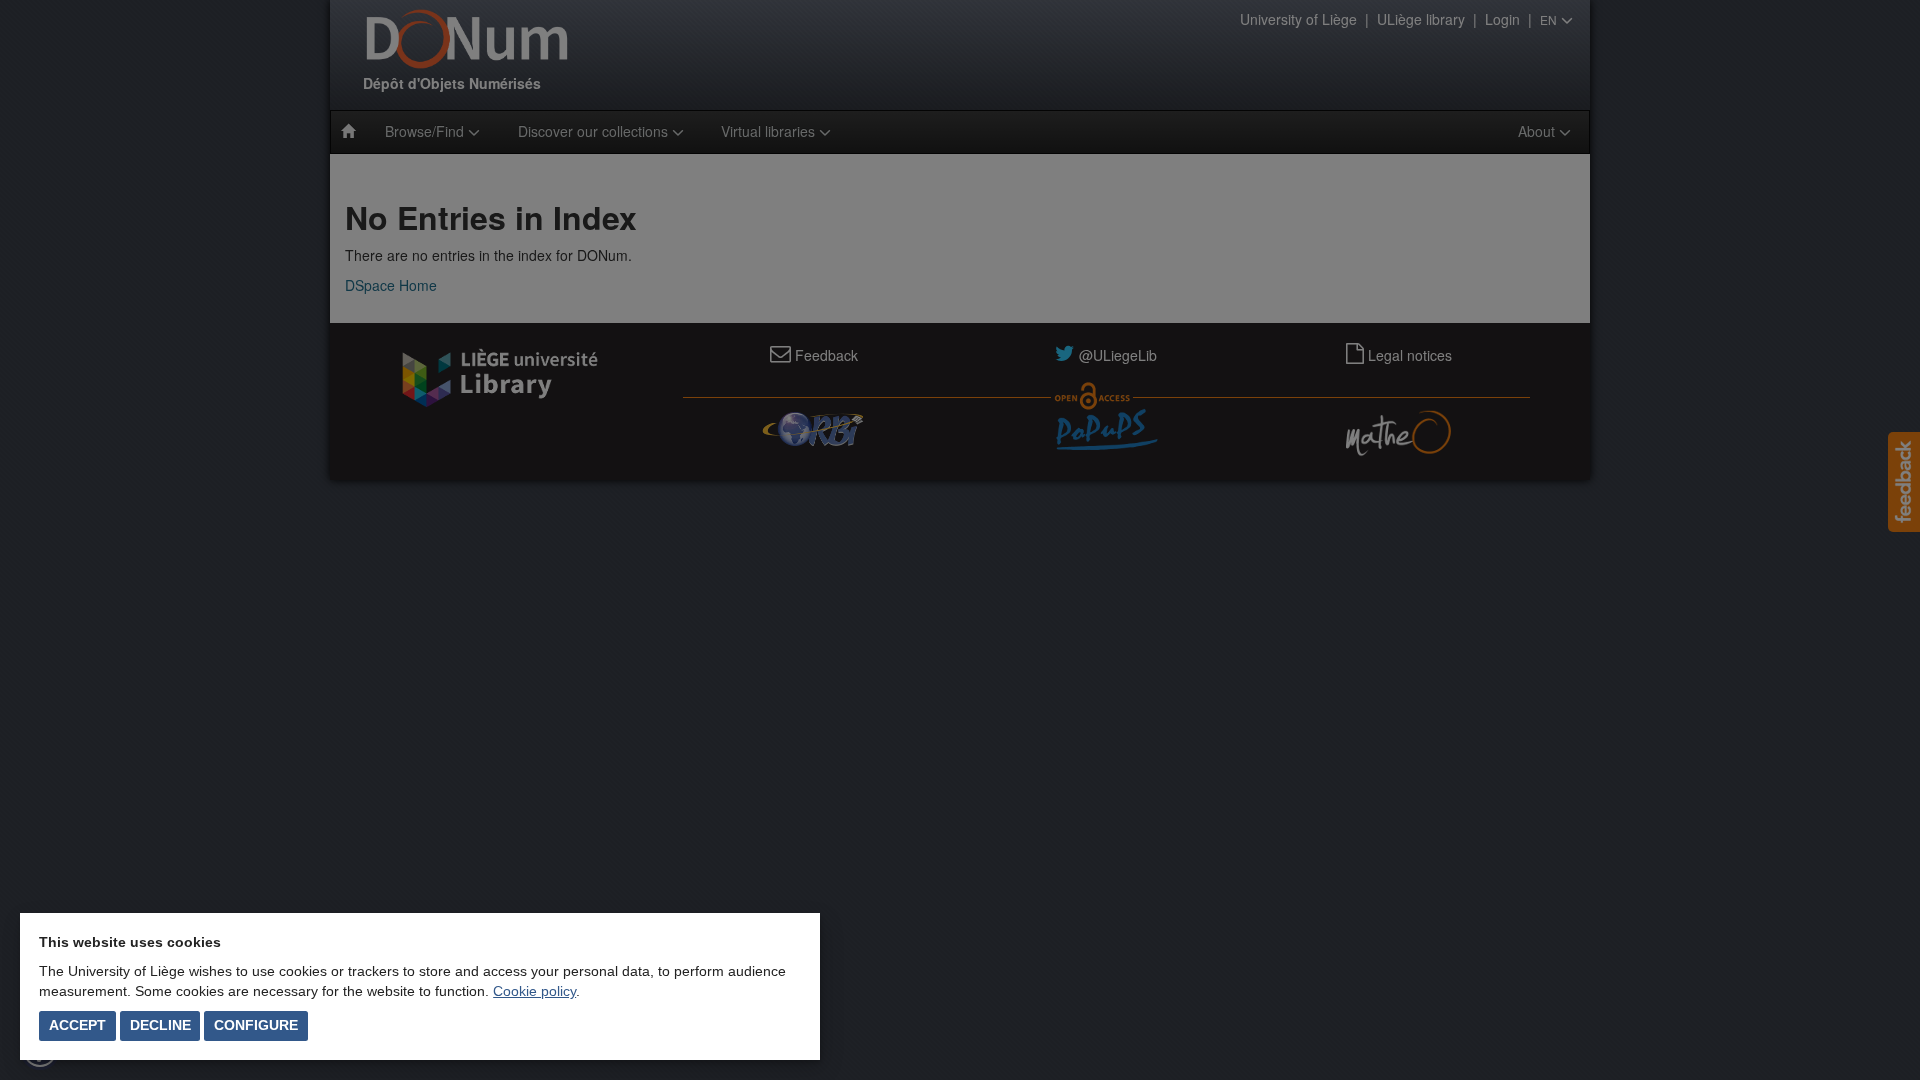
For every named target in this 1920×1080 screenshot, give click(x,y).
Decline (160, 1025)
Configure (256, 1025)
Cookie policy (534, 991)
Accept (77, 1025)
